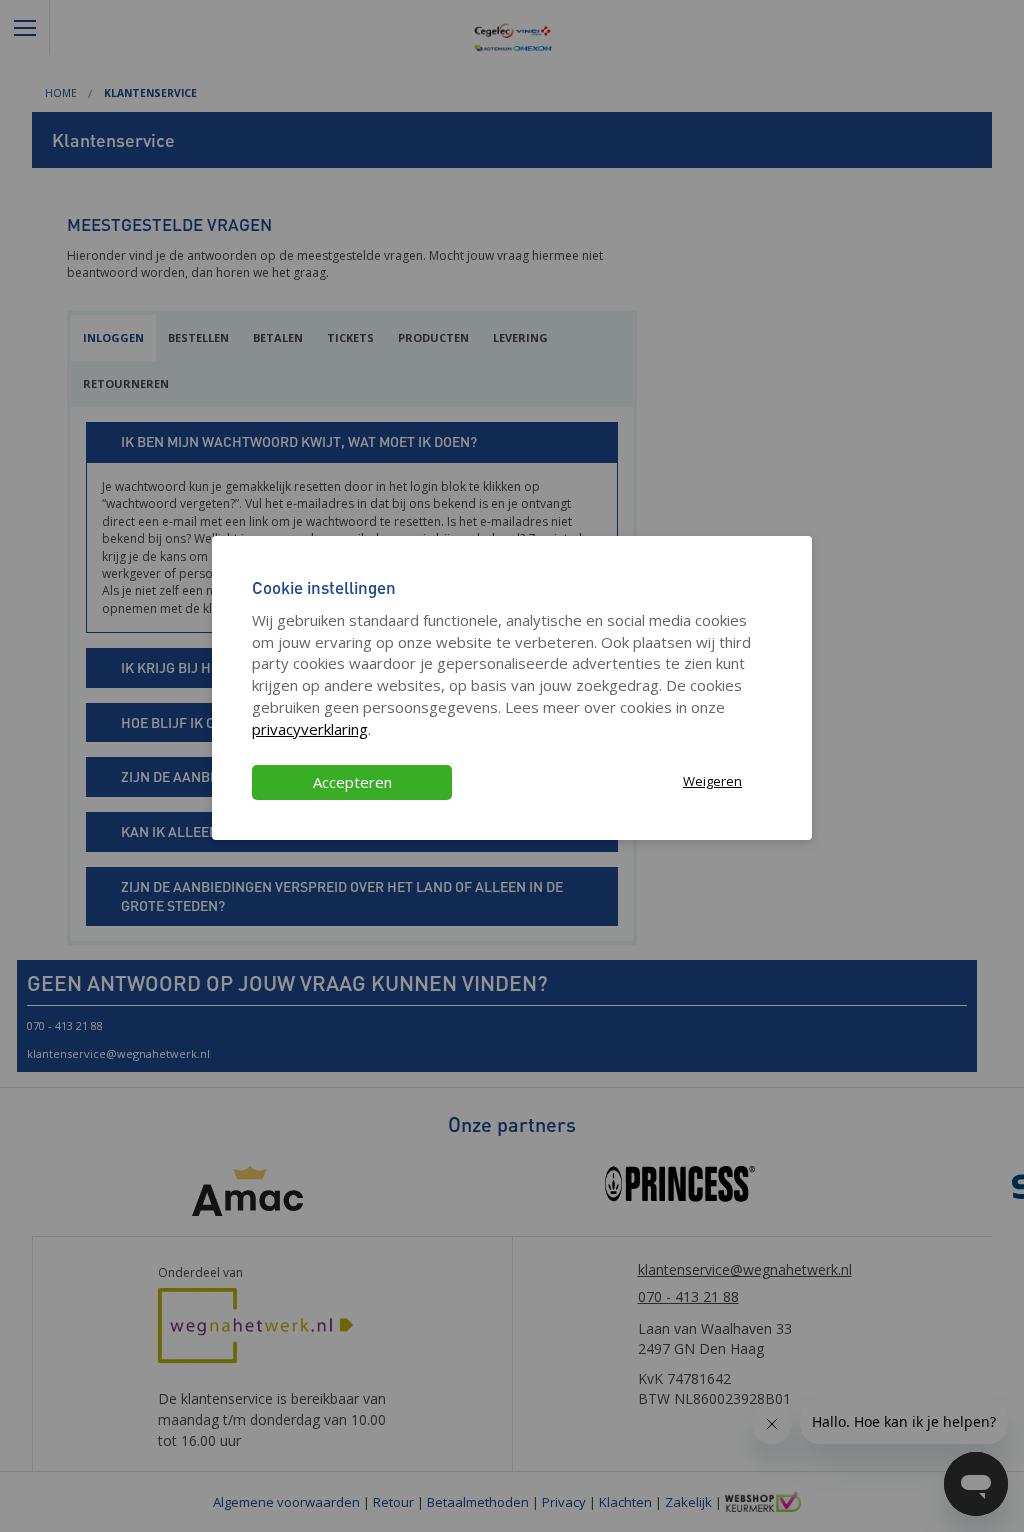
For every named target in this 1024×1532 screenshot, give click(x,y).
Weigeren (712, 781)
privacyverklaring (310, 729)
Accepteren (352, 782)
